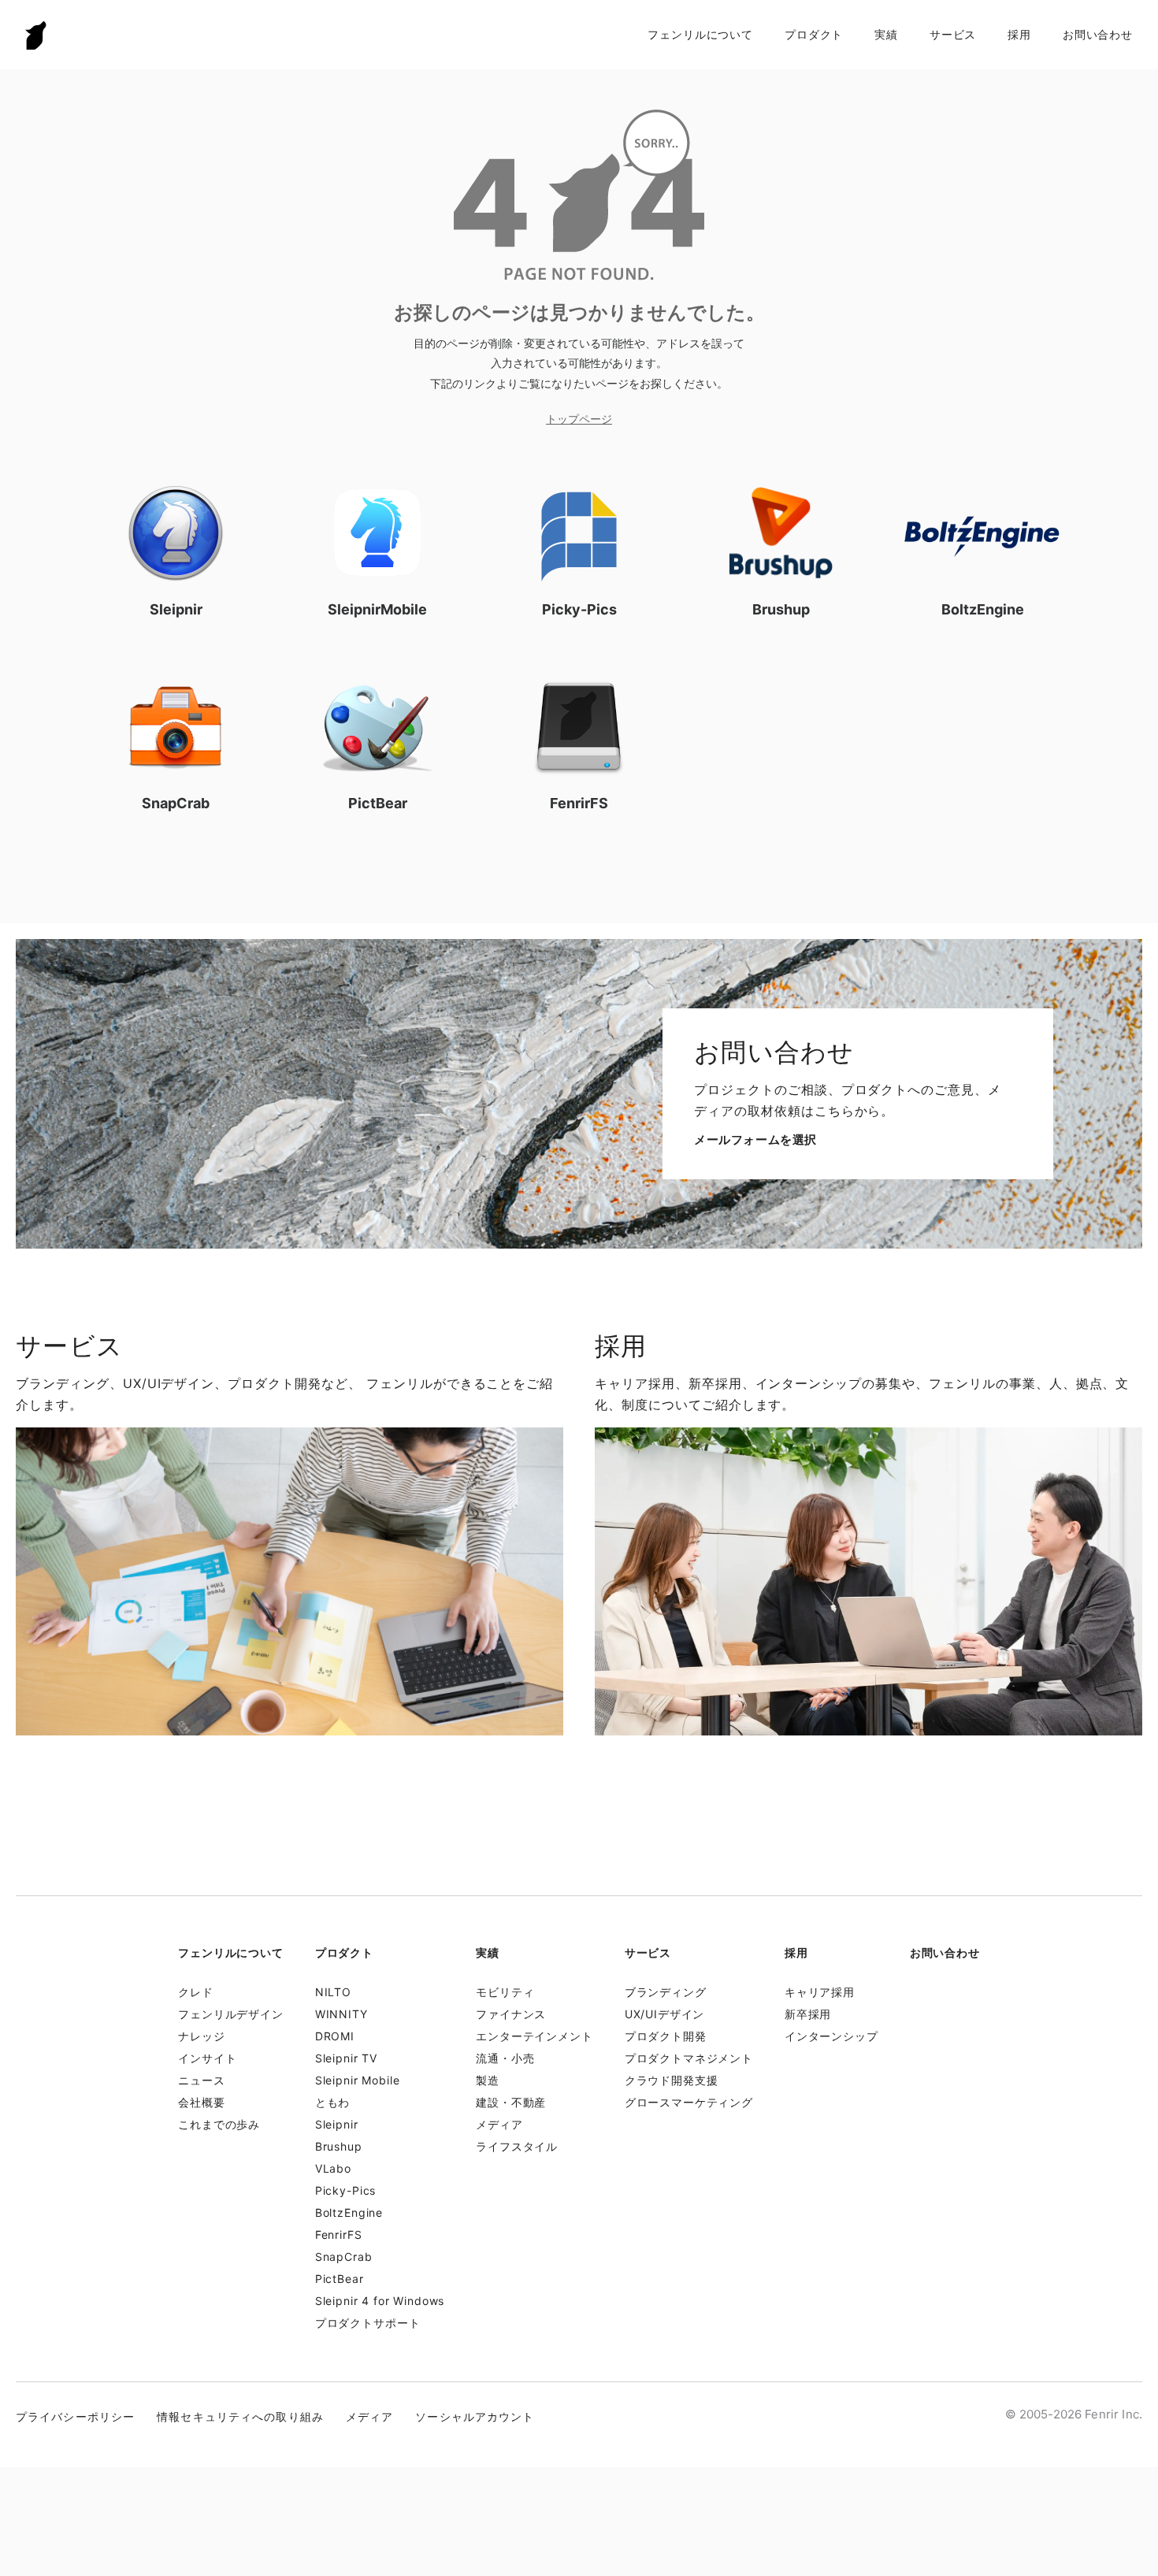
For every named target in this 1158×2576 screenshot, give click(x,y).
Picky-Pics (345, 2190)
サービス (953, 34)
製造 (488, 2080)
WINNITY (341, 2014)
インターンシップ (831, 2036)
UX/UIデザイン (665, 2014)
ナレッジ (201, 2036)
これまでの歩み (219, 2124)
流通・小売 (505, 2058)
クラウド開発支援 (672, 2080)
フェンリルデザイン (231, 2014)
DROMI (335, 2036)
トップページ (579, 419)
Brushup (339, 2146)
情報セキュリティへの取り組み (240, 2416)
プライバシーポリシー (75, 2416)
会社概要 (201, 2102)
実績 (886, 34)
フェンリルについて (700, 34)
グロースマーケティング (689, 2102)
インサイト (207, 2058)
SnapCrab (344, 2257)
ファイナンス (511, 2014)
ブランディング (666, 1992)
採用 (1019, 34)
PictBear (340, 2279)
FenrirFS (339, 2235)
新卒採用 (808, 2014)
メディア (499, 2124)
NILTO (333, 1992)
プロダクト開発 (666, 2036)
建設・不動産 (511, 2102)
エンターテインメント (534, 2036)
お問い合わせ (1098, 34)
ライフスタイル (517, 2146)
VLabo (333, 2168)
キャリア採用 (820, 1992)
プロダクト (814, 34)
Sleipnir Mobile (358, 2080)
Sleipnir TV (346, 2058)
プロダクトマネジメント (689, 2058)
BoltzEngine (349, 2212)
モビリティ (505, 1992)
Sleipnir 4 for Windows (380, 2301)
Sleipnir (337, 2124)
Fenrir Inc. (36, 35)
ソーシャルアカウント (475, 2416)
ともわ (333, 2102)
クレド (196, 1992)
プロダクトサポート (368, 2323)
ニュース (201, 2080)
